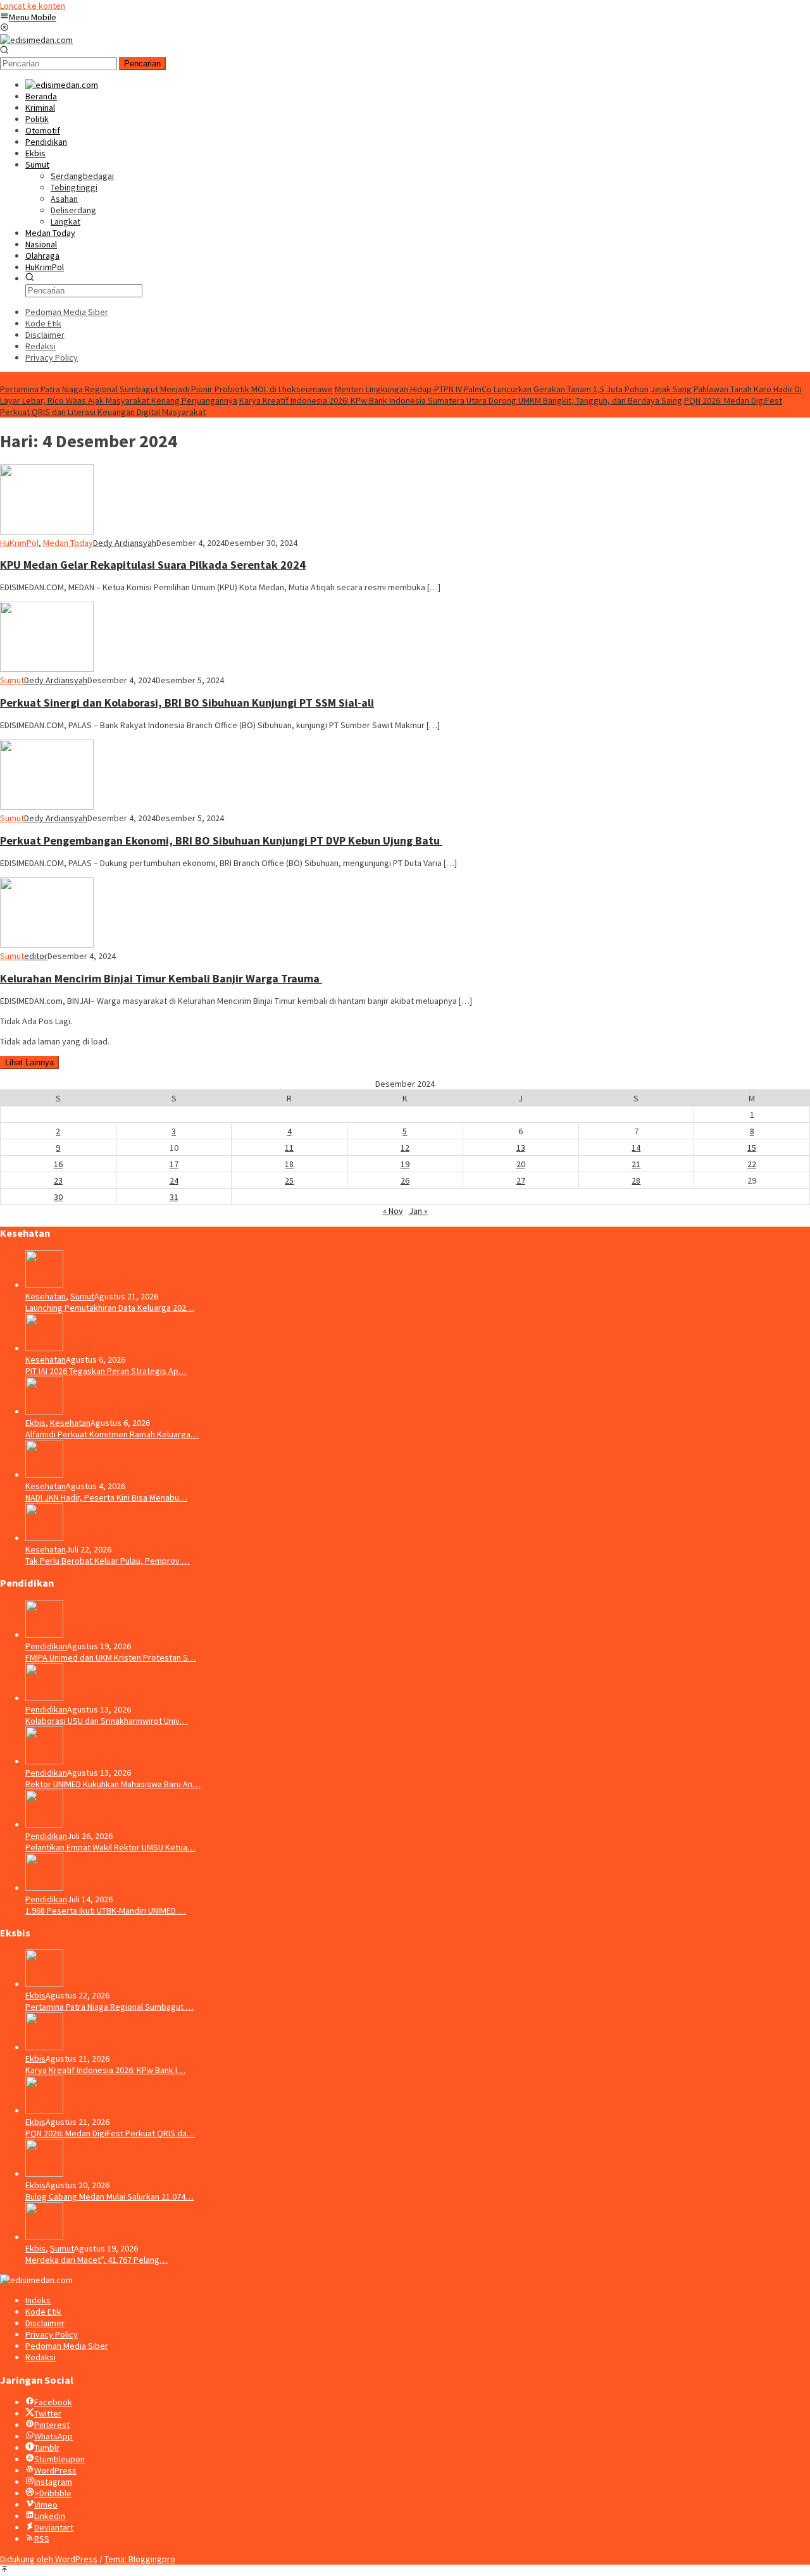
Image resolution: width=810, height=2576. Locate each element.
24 (174, 1180)
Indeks (38, 2300)
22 (752, 1164)
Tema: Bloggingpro (140, 2559)
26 (405, 1180)
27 (521, 1180)
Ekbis (35, 1423)
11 (289, 1148)
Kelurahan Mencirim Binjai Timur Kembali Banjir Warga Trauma (161, 978)
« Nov (393, 1211)
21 (636, 1164)
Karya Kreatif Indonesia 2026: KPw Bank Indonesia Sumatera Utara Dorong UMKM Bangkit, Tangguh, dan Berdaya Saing (461, 400)
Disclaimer (45, 2323)
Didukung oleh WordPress (49, 2559)
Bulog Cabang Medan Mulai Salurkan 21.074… (109, 2196)
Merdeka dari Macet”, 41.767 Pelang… (97, 2260)
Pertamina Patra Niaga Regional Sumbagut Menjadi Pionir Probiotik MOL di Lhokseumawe (166, 389)
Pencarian (142, 64)
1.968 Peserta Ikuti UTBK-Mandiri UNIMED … (106, 1910)
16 (58, 1164)
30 (58, 1197)
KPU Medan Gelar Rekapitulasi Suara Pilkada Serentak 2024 (153, 565)
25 (289, 1180)
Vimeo (46, 2505)
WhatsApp (53, 2436)
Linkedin (50, 2516)
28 (636, 1180)
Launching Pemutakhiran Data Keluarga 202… (110, 1308)
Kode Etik (43, 2312)
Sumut (12, 680)
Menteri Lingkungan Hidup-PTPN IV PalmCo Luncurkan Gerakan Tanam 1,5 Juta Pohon (492, 389)
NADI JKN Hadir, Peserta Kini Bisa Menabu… (106, 1497)
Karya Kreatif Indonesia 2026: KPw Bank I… (105, 2070)
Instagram (53, 2482)
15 (752, 1148)
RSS (42, 2539)
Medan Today (68, 543)
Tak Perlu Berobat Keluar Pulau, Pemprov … (108, 1561)
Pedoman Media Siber (67, 2346)
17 (174, 1164)
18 (289, 1164)
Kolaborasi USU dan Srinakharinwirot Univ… (107, 1721)
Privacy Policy (52, 2334)
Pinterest (52, 2425)
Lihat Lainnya (29, 1062)
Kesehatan (46, 1296)
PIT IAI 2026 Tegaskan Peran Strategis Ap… (106, 1371)
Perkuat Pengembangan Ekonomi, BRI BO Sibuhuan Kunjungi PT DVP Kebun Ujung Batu (221, 840)
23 (58, 1180)
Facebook (53, 2402)
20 (521, 1164)
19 (405, 1164)
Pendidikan (46, 1646)
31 (174, 1197)
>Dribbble (53, 2493)
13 (521, 1148)
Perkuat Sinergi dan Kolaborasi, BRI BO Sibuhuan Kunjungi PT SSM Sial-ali (187, 703)
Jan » (418, 1211)
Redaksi (40, 2357)
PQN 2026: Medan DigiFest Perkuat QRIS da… (110, 2133)
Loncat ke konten (33, 6)
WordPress (55, 2470)
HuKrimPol (19, 543)
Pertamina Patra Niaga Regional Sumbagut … (109, 2007)
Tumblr (47, 2448)
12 (405, 1148)
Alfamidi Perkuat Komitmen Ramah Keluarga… (112, 1434)
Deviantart (54, 2527)
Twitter (48, 2413)
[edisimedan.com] (36, 40)
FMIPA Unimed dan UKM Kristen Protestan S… (111, 1657)
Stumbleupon (59, 2459)
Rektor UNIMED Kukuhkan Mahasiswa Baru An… (113, 1784)
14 (636, 1148)
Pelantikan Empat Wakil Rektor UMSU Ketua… (110, 1847)
